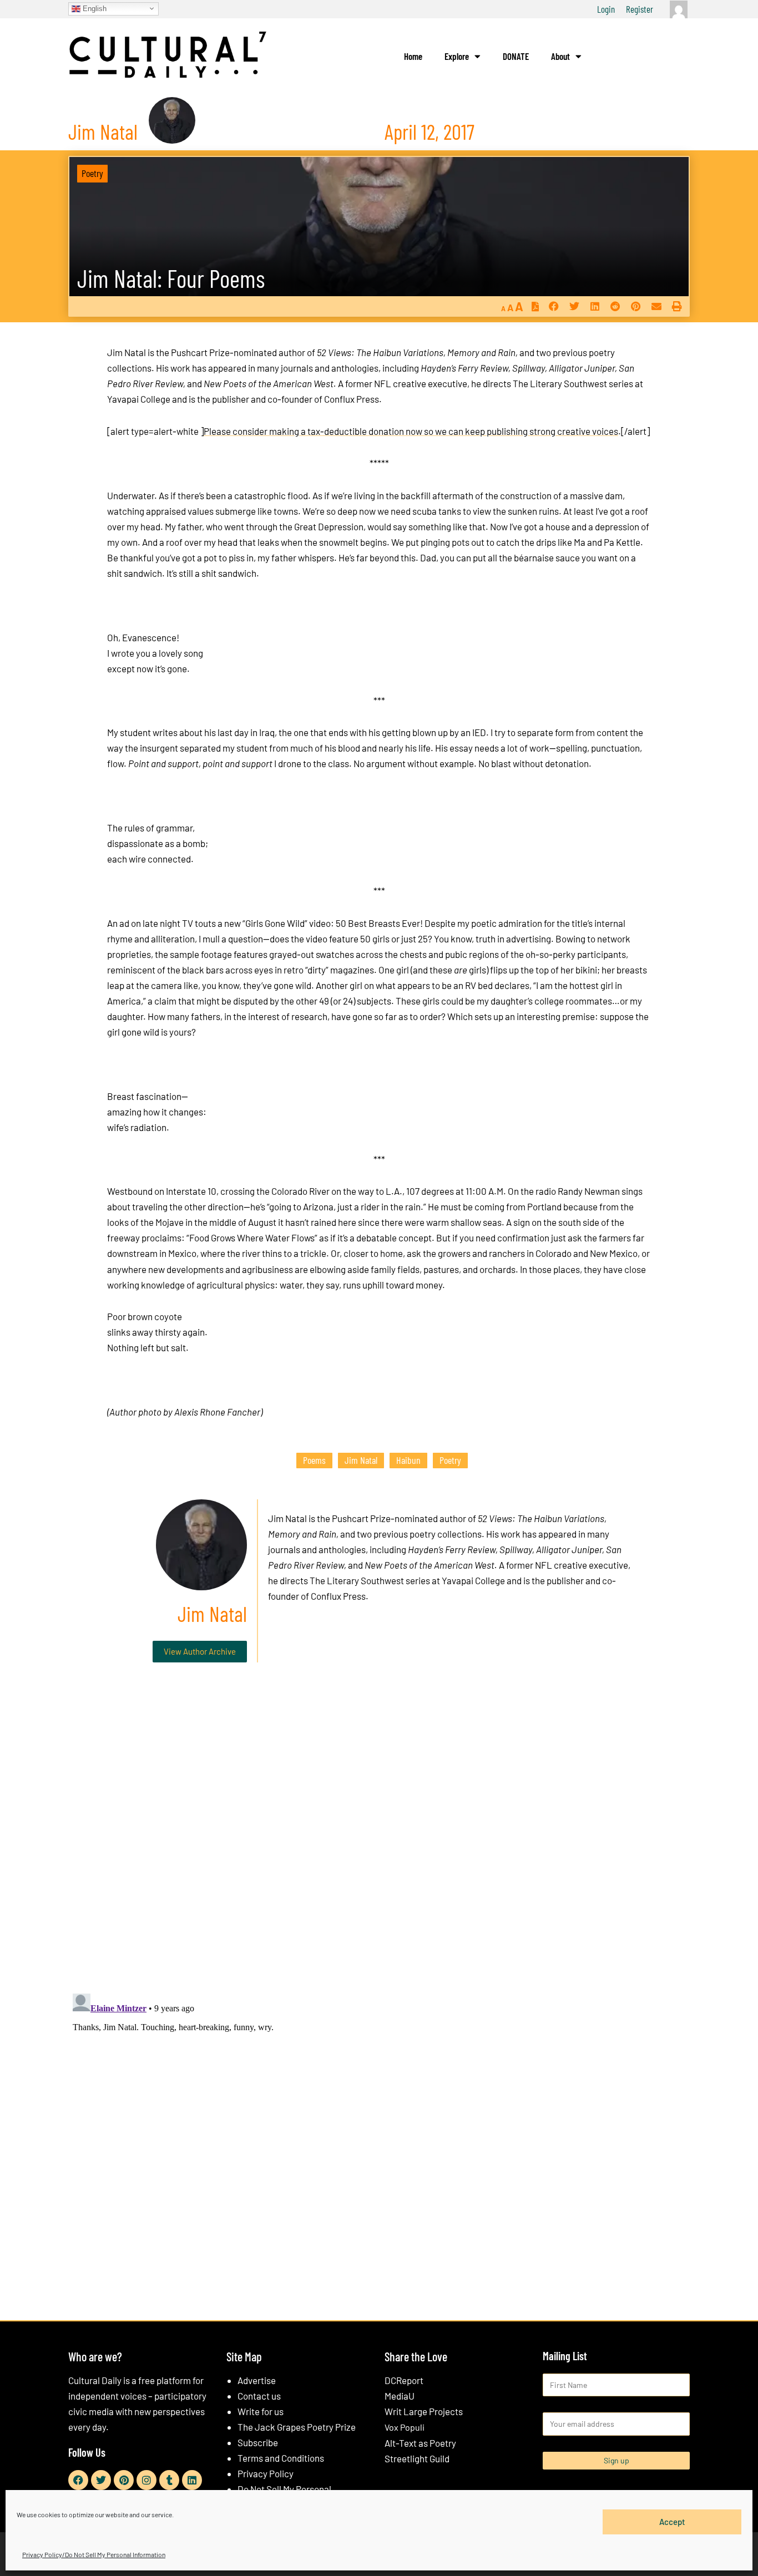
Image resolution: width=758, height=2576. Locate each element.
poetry (450, 1460)
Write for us (261, 2411)
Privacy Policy (266, 2473)
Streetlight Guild (417, 2458)
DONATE (516, 56)
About (560, 56)
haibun (408, 1460)
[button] (554, 306)
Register (640, 9)
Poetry (92, 173)
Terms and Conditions (281, 2458)
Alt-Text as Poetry (420, 2443)
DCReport (404, 2380)
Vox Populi (405, 2427)
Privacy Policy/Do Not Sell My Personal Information (94, 2554)
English (94, 8)
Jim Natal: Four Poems (171, 278)
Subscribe (258, 2442)
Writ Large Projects (424, 2411)
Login (606, 9)
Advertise (257, 2380)
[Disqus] (379, 1840)
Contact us (259, 2396)
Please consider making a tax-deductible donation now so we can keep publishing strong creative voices (411, 431)
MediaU (400, 2396)
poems (314, 1460)
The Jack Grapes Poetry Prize (297, 2427)
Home (413, 56)
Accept (672, 2522)
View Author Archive (200, 1651)
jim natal (361, 1460)
